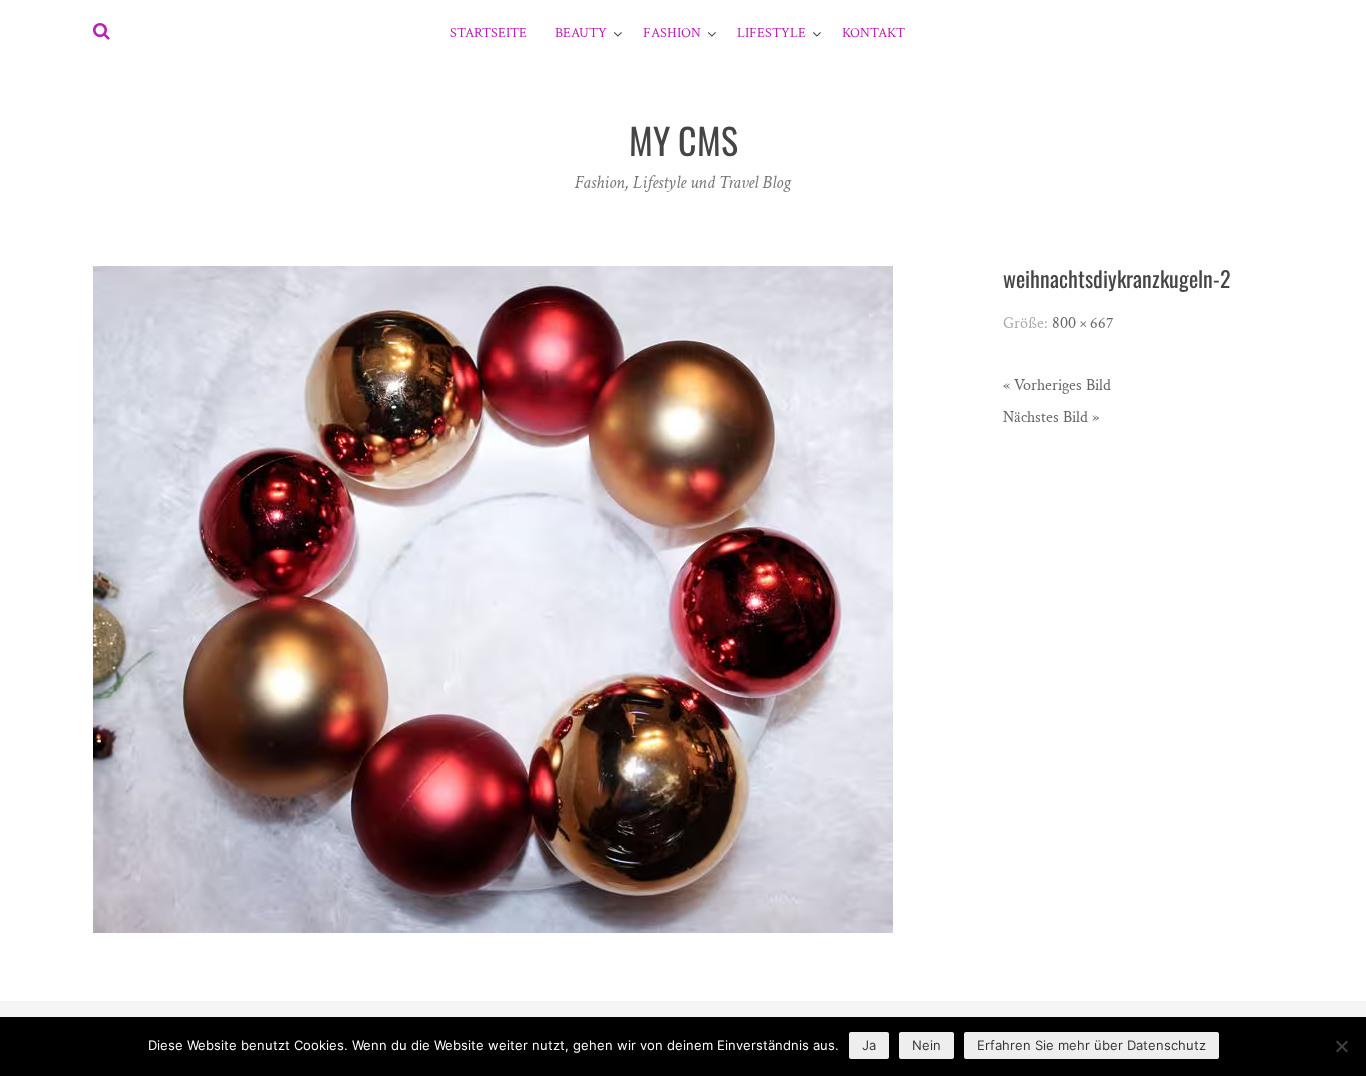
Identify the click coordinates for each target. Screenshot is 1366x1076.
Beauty (581, 33)
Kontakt (873, 33)
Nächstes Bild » (1051, 417)
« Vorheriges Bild (1057, 385)
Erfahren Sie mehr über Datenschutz (1091, 1045)
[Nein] (1341, 1046)
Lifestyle (771, 33)
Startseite (488, 33)
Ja (869, 1045)
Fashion (672, 33)
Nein (926, 1045)
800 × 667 (1083, 323)
